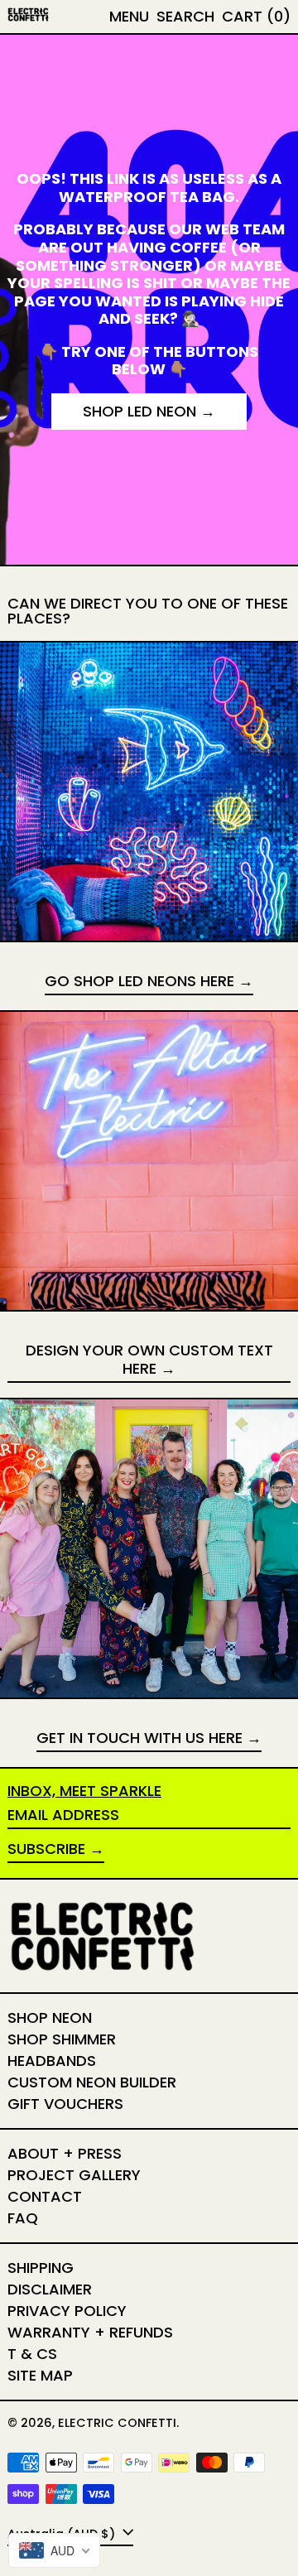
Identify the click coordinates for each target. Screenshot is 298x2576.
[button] (185, 17)
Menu (129, 16)
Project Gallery (74, 2175)
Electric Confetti (117, 2423)
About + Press (65, 2153)
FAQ (23, 2218)
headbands (52, 2061)
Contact (45, 2196)
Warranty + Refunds (90, 2332)
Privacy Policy (67, 2311)
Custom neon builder (92, 2082)
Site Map (40, 2375)
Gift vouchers (65, 2104)
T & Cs (32, 2354)
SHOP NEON (50, 2017)
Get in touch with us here (139, 1738)
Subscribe (46, 1849)
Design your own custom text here (149, 1360)
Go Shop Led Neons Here (139, 982)
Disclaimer (50, 2289)
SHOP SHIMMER (62, 2039)
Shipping (41, 2268)
